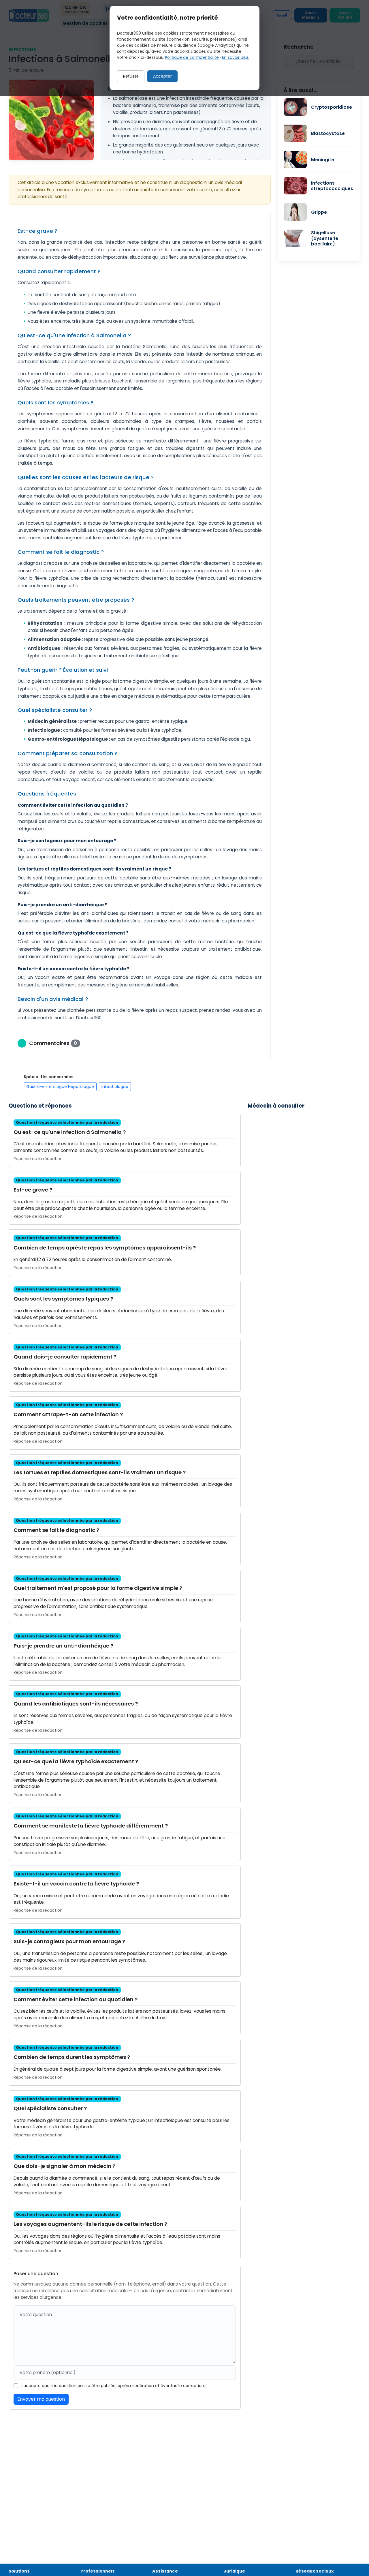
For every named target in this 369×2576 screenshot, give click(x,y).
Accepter (162, 76)
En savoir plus (235, 57)
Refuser (131, 76)
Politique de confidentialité (192, 57)
